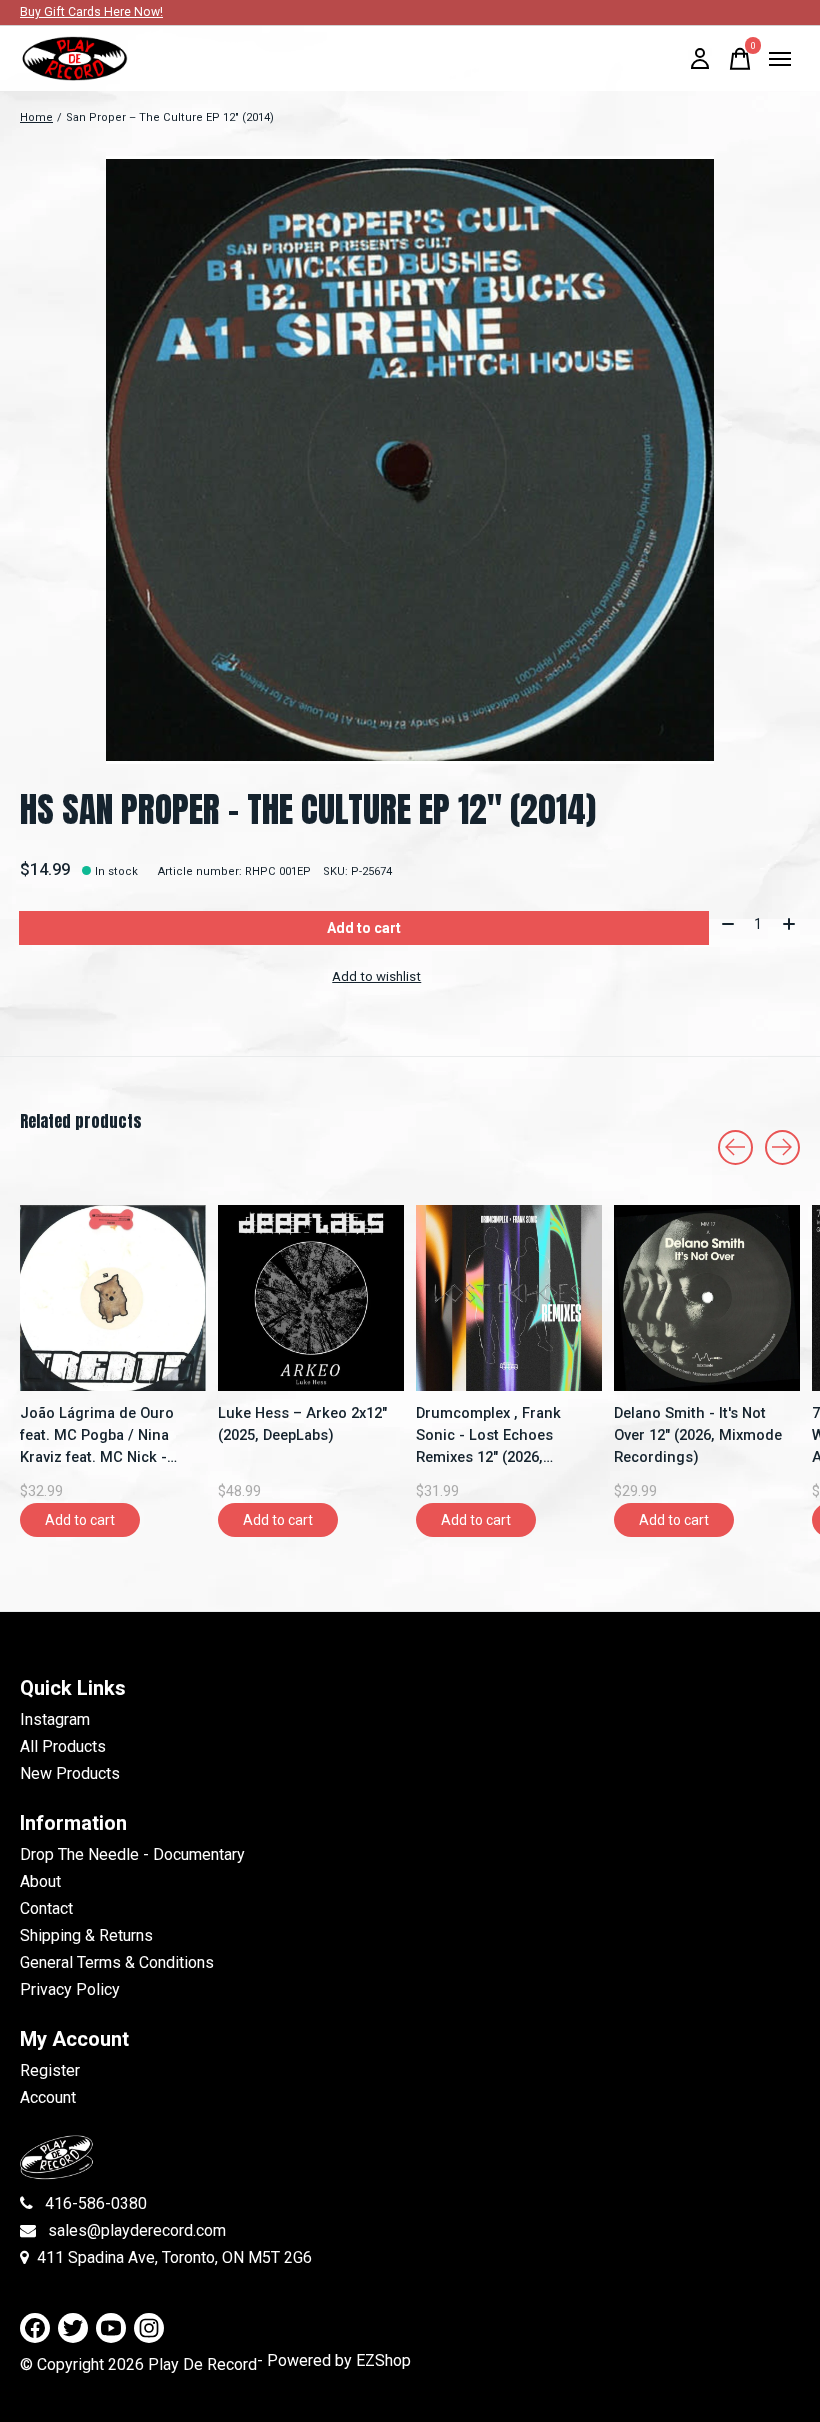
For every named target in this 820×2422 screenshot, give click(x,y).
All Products (63, 1746)
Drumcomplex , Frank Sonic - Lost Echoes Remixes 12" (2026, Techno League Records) (502, 1436)
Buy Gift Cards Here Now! (91, 12)
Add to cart (364, 928)
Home (36, 117)
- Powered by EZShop (334, 2360)
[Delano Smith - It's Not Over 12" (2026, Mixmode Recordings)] (707, 1298)
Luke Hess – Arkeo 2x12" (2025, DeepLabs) (302, 1424)
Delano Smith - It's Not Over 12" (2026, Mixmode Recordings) (698, 1435)
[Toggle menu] (780, 59)
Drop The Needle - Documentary (132, 1854)
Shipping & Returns (86, 1935)
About (40, 1881)
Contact (46, 1908)
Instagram (55, 1719)
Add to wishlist (376, 976)
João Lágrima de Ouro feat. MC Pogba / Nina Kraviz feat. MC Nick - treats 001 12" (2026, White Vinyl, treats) (97, 1436)
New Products (70, 1773)
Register (50, 2070)
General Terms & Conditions (117, 1962)
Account (48, 2097)
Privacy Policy (70, 1989)
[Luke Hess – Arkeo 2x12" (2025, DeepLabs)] (311, 1298)
